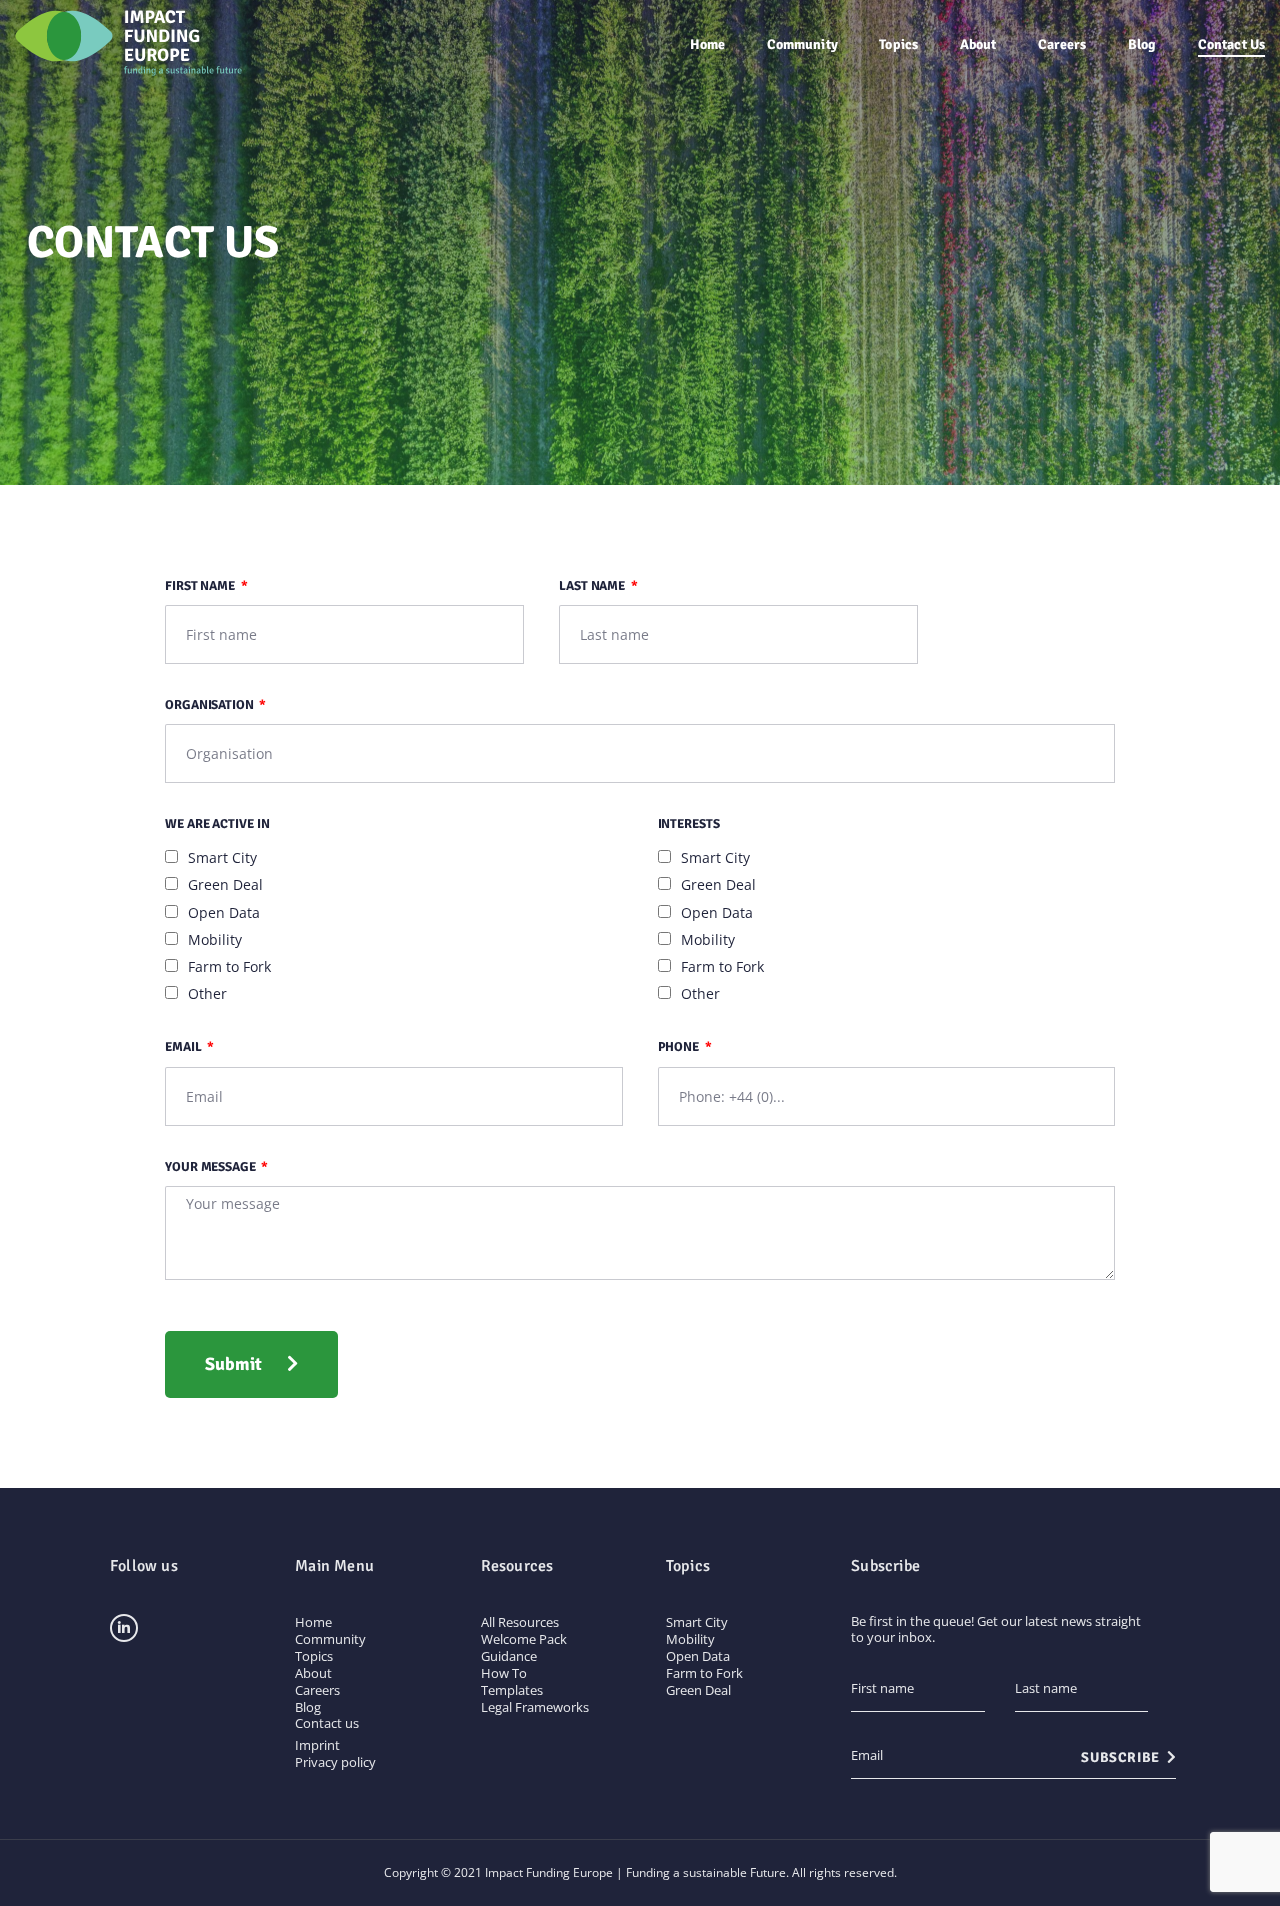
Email (184, 1047)
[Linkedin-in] (124, 1628)
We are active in (217, 824)
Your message (212, 1167)
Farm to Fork (229, 966)
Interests (689, 824)
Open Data (224, 912)
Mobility (215, 939)
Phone (680, 1047)
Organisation (211, 705)
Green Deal (225, 884)
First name (201, 586)
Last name (593, 586)
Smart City (222, 857)
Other (207, 993)
